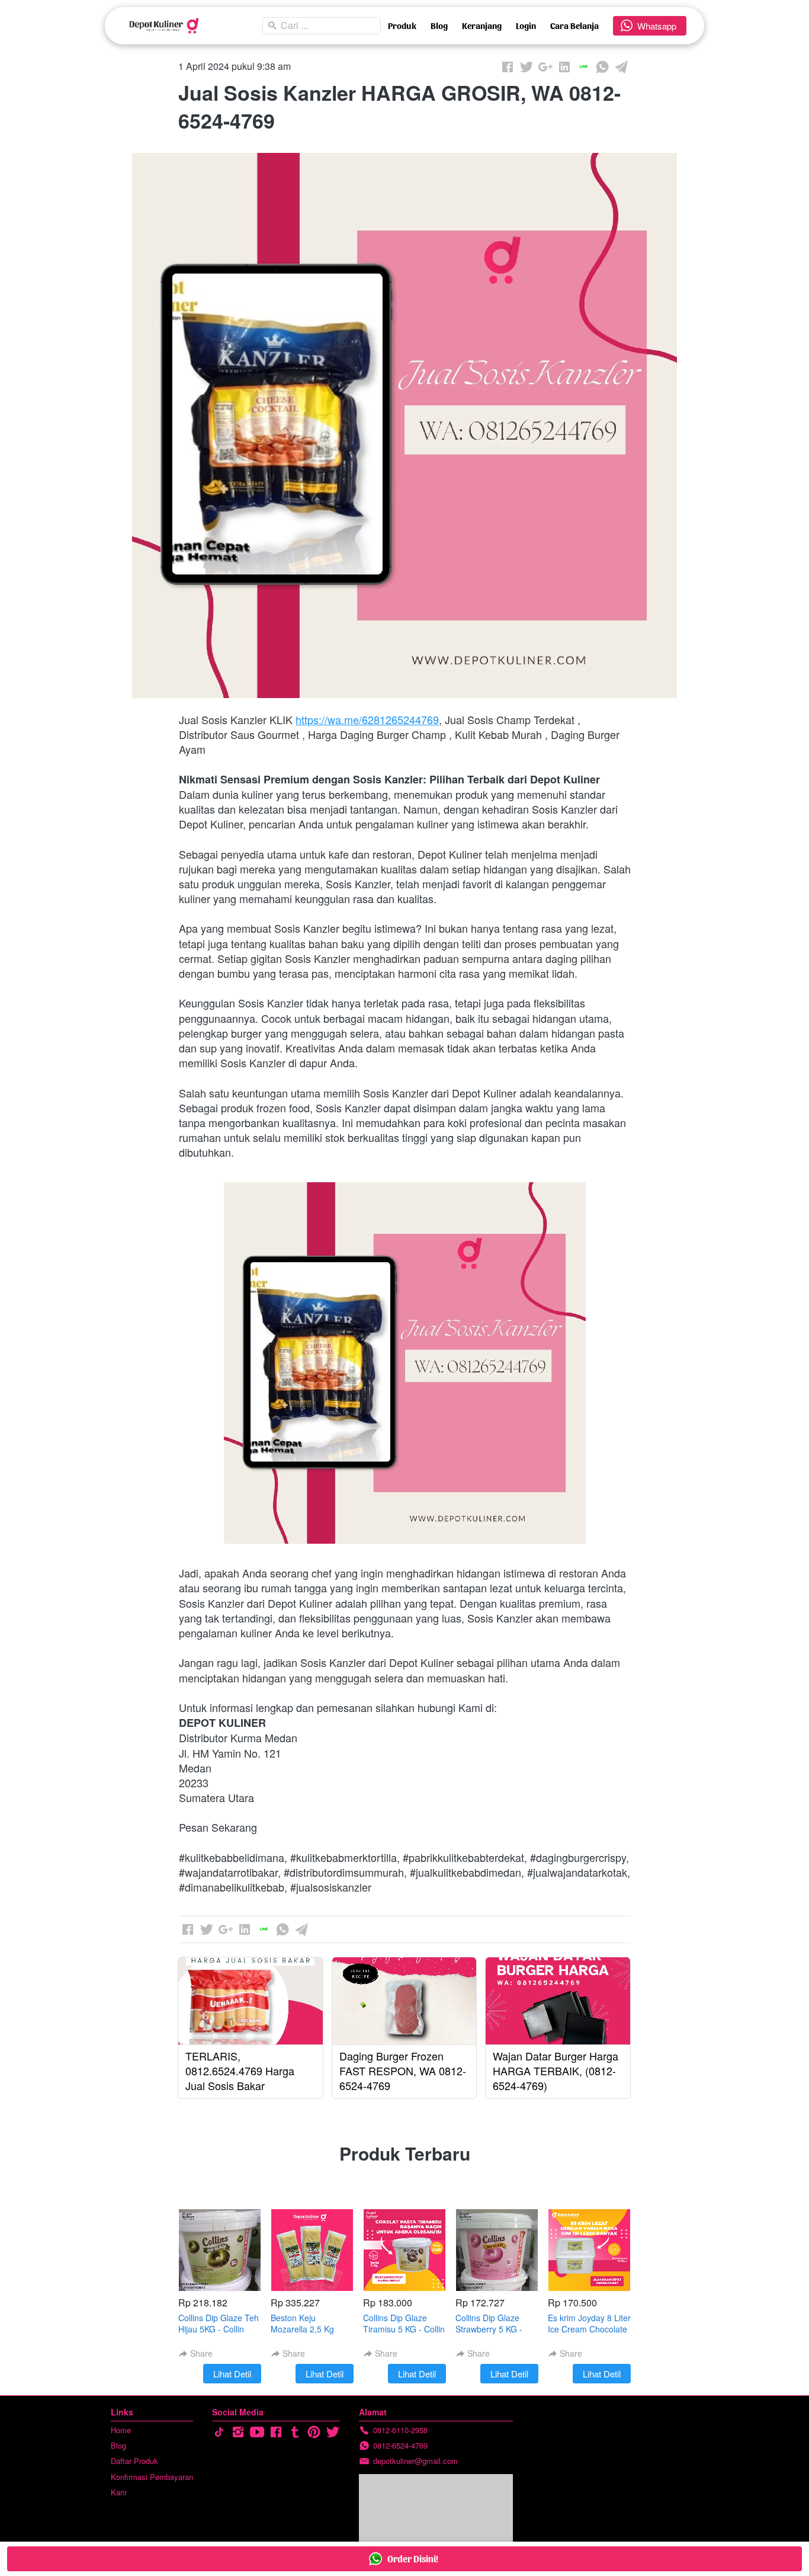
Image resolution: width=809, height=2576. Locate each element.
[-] (219, 2432)
